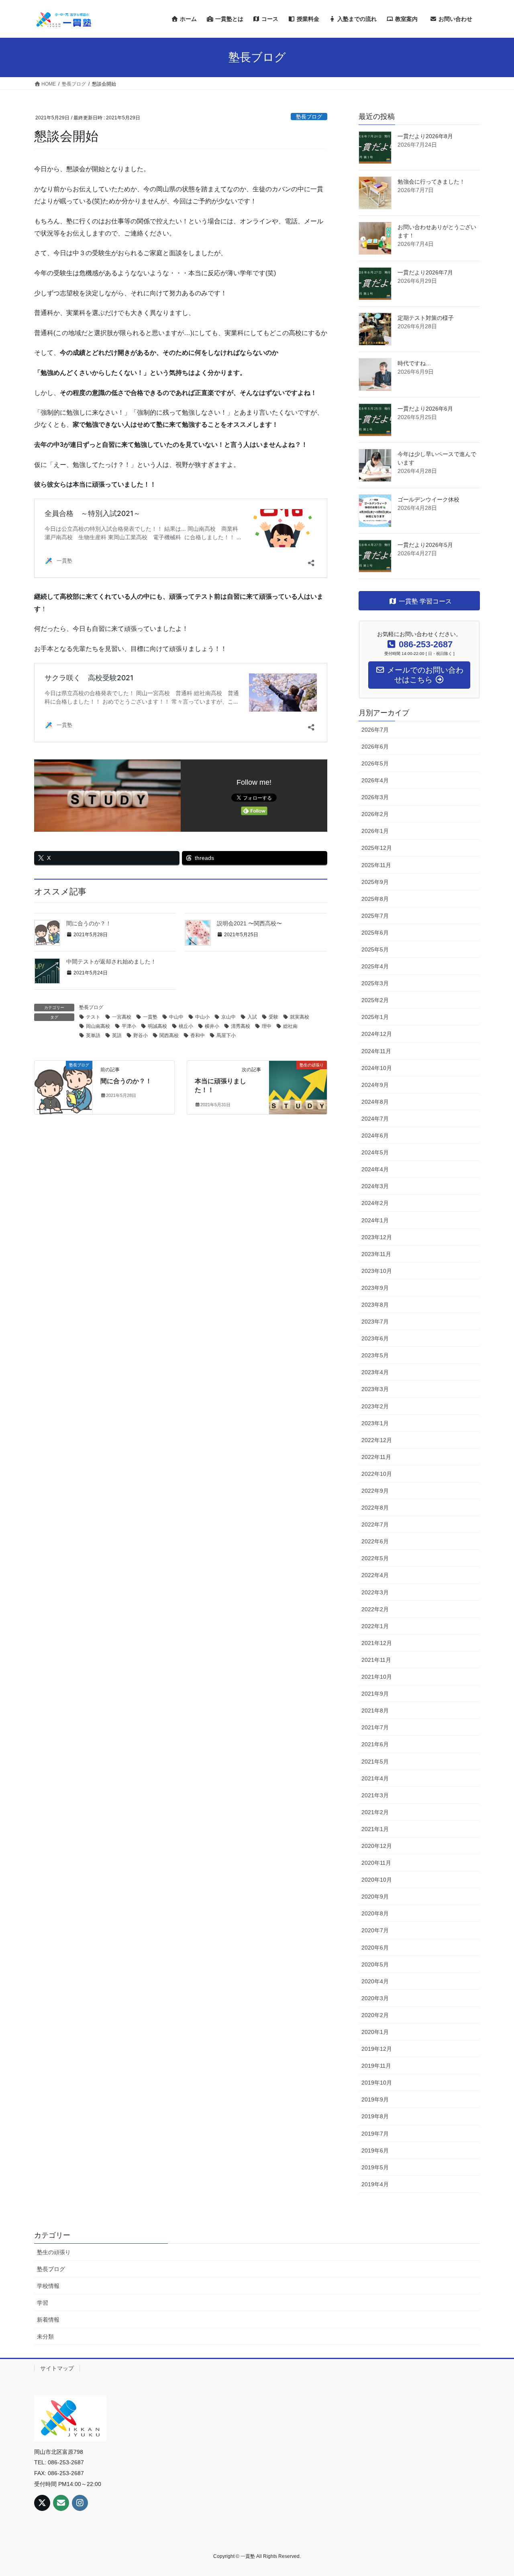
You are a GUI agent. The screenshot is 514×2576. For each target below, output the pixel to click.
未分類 (45, 2337)
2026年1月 (375, 831)
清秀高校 (241, 1026)
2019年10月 (377, 2083)
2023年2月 (375, 1406)
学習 (43, 2303)
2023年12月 (377, 1237)
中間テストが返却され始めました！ (111, 962)
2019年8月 (375, 2116)
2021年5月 (375, 1762)
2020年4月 (375, 1981)
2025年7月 (375, 916)
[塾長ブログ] (63, 1079)
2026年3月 (375, 797)
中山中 (176, 1017)
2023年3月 (375, 1389)
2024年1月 (375, 1220)
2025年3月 (375, 983)
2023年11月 (376, 1254)
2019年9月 (375, 2099)
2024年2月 (375, 1203)
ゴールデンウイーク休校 (428, 499)
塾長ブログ (309, 117)
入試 (252, 1017)
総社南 (290, 1026)
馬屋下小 (226, 1035)
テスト (93, 1017)
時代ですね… (414, 363)
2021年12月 (377, 1643)
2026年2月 (375, 814)
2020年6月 (375, 1948)
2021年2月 (375, 1812)
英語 (117, 1035)
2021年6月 (375, 1744)
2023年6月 (375, 1338)
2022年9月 (375, 1491)
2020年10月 (377, 1880)
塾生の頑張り (54, 2252)
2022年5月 (375, 1558)
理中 (267, 1026)
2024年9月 (375, 1085)
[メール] (61, 2503)
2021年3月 (375, 1795)
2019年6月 (375, 2150)
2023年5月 (375, 1355)
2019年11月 (376, 2066)
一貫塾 (150, 1017)
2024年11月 (376, 1051)
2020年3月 (375, 1998)
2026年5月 (375, 763)
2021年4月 (375, 1778)
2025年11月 (376, 865)
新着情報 (48, 2320)
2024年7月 (375, 1119)
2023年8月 (375, 1305)
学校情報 (48, 2286)
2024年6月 (375, 1136)
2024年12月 (377, 1034)
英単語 (93, 1035)
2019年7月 (375, 2134)
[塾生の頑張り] (298, 1079)
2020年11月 (376, 1863)
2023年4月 (375, 1372)
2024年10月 (377, 1068)
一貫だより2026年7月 (425, 272)
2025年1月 (375, 1017)
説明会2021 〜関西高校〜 (249, 923)
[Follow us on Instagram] (80, 2503)
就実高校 (300, 1017)
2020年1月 (375, 2032)
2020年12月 (377, 1846)
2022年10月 (377, 1474)
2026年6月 (375, 747)
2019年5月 (375, 2167)
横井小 (212, 1026)
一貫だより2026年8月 (425, 136)
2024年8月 (375, 1102)
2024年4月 (375, 1169)
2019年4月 (375, 2184)
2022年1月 (375, 1626)
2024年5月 (375, 1152)
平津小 (129, 1026)
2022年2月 (375, 1609)
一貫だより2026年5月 (425, 545)
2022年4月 (375, 1575)
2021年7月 (375, 1727)
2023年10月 (377, 1271)
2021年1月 (375, 1829)
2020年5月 (375, 1964)
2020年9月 (375, 1897)
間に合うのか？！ (89, 923)
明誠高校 (157, 1026)
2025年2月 (375, 1000)
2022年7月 (375, 1524)
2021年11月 (376, 1660)
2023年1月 (375, 1423)
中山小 (202, 1017)
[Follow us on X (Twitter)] (42, 2503)
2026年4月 (375, 780)
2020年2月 (375, 2015)
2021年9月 (375, 1694)
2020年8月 (375, 1913)
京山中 (228, 1017)
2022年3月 (375, 1592)
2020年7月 (375, 1930)
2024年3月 (375, 1186)
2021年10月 (377, 1677)
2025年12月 (377, 848)
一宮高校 (122, 1017)
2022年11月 (376, 1457)
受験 (273, 1017)
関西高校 (169, 1035)
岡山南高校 (98, 1026)
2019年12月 (377, 2049)
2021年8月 (375, 1711)
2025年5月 (375, 949)
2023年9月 (375, 1288)
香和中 (198, 1035)
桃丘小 (186, 1026)
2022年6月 (375, 1541)
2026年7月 (375, 730)
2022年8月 (375, 1508)
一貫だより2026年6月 (425, 409)
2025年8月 (375, 899)
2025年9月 (375, 882)
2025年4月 (375, 966)
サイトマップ (57, 2368)
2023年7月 (375, 1322)
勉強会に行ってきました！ (431, 182)
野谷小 (141, 1035)
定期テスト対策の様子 (426, 318)
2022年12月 (377, 1440)
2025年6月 (375, 933)
